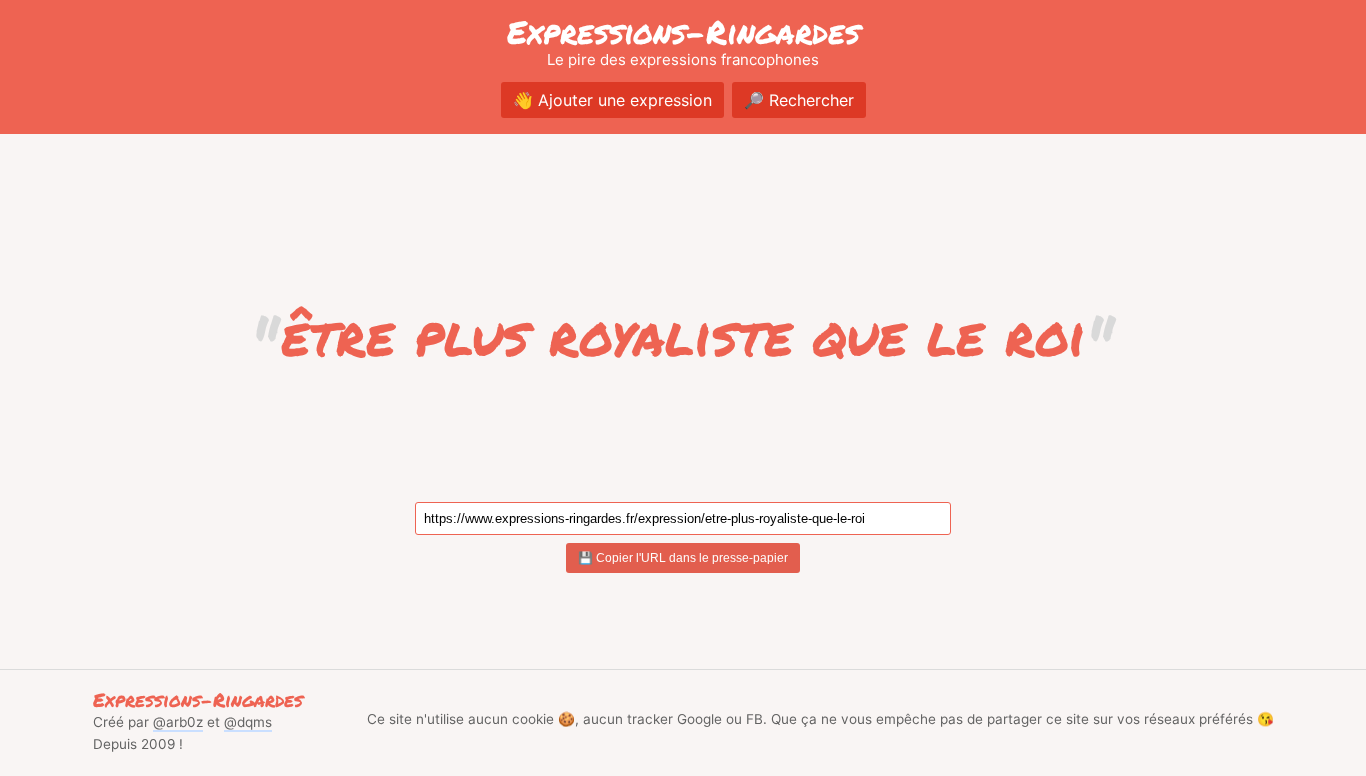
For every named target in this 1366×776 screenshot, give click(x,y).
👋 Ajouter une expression (612, 100)
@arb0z (178, 722)
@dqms (248, 722)
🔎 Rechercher (799, 100)
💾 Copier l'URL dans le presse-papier (683, 558)
